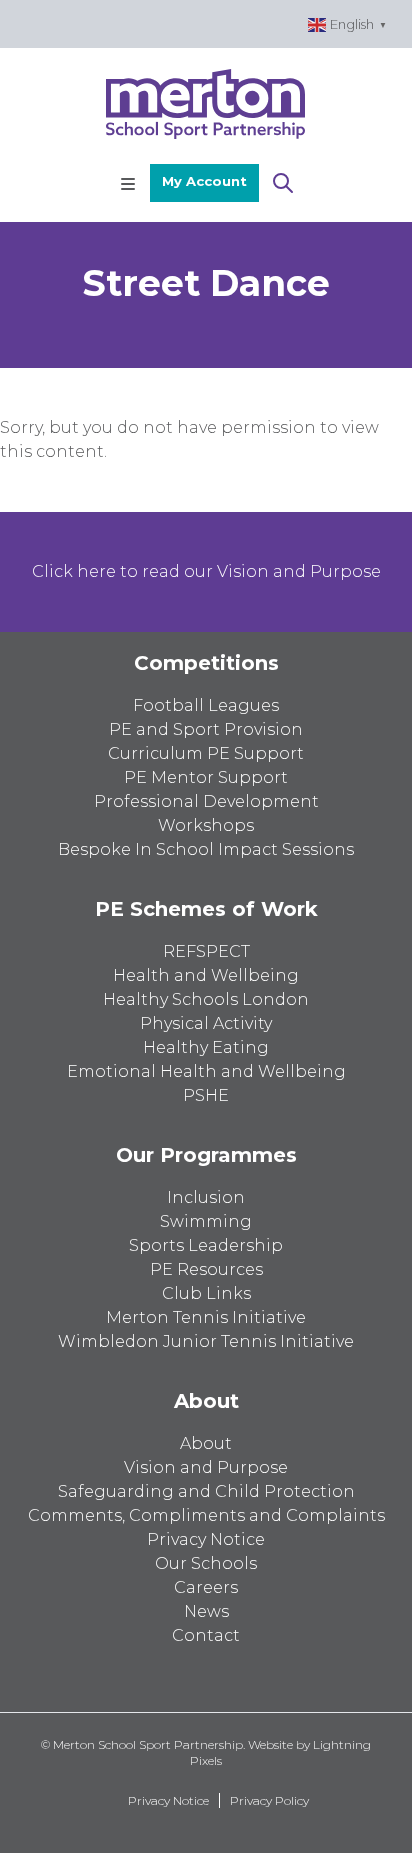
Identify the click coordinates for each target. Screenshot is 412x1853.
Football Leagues (206, 705)
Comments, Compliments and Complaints (206, 1515)
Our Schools (206, 1563)
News (206, 1611)
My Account (204, 181)
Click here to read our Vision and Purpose (206, 571)
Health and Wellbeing (206, 975)
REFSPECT (206, 951)
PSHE (206, 1095)
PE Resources (206, 1269)
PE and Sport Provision (206, 729)
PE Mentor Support (206, 777)
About (206, 1443)
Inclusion (206, 1197)
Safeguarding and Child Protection (206, 1491)
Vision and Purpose (206, 1467)
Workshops (206, 825)
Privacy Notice (206, 1539)
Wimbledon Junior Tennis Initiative (206, 1341)
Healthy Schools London (206, 999)
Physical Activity (206, 1023)
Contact (206, 1635)
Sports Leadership (206, 1245)
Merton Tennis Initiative (206, 1317)
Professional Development (206, 801)
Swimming (206, 1221)
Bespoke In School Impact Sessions (206, 849)
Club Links (206, 1293)
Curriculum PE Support (206, 753)
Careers (206, 1587)
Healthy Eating (206, 1047)
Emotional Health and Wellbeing (206, 1071)
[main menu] (128, 183)
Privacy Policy (269, 1800)
